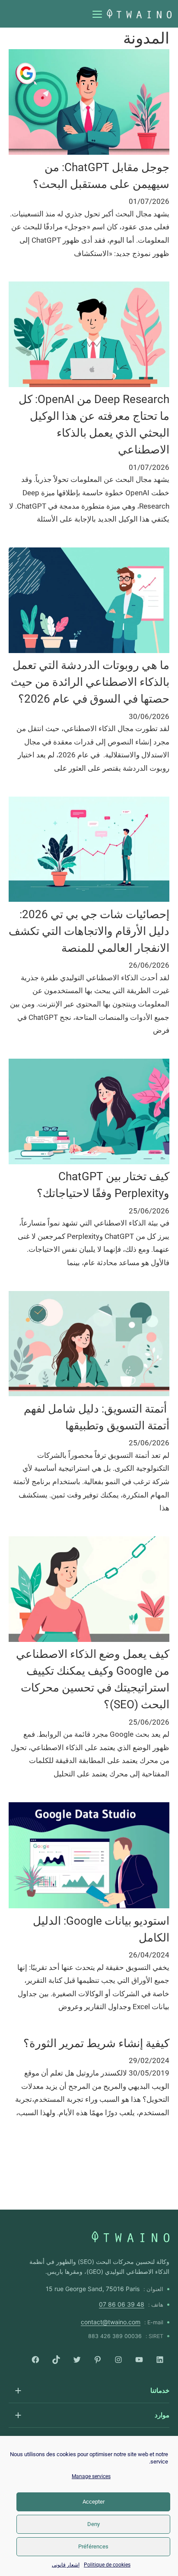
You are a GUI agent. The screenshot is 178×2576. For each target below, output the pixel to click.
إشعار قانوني (66, 2565)
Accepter (94, 2502)
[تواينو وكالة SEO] (130, 2237)
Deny (94, 2524)
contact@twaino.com (111, 2322)
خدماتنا (160, 2390)
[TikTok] (56, 2360)
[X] (77, 2360)
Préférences (93, 2546)
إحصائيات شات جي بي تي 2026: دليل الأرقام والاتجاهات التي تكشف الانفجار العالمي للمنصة (89, 931)
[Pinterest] (98, 2360)
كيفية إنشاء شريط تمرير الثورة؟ (96, 2043)
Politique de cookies (107, 2565)
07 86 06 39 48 (122, 2304)
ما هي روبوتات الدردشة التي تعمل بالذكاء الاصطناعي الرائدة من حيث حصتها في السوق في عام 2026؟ (90, 682)
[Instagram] (118, 2360)
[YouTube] (139, 2360)
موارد (162, 2415)
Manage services (91, 2476)
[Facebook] (35, 2360)
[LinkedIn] (160, 2360)
